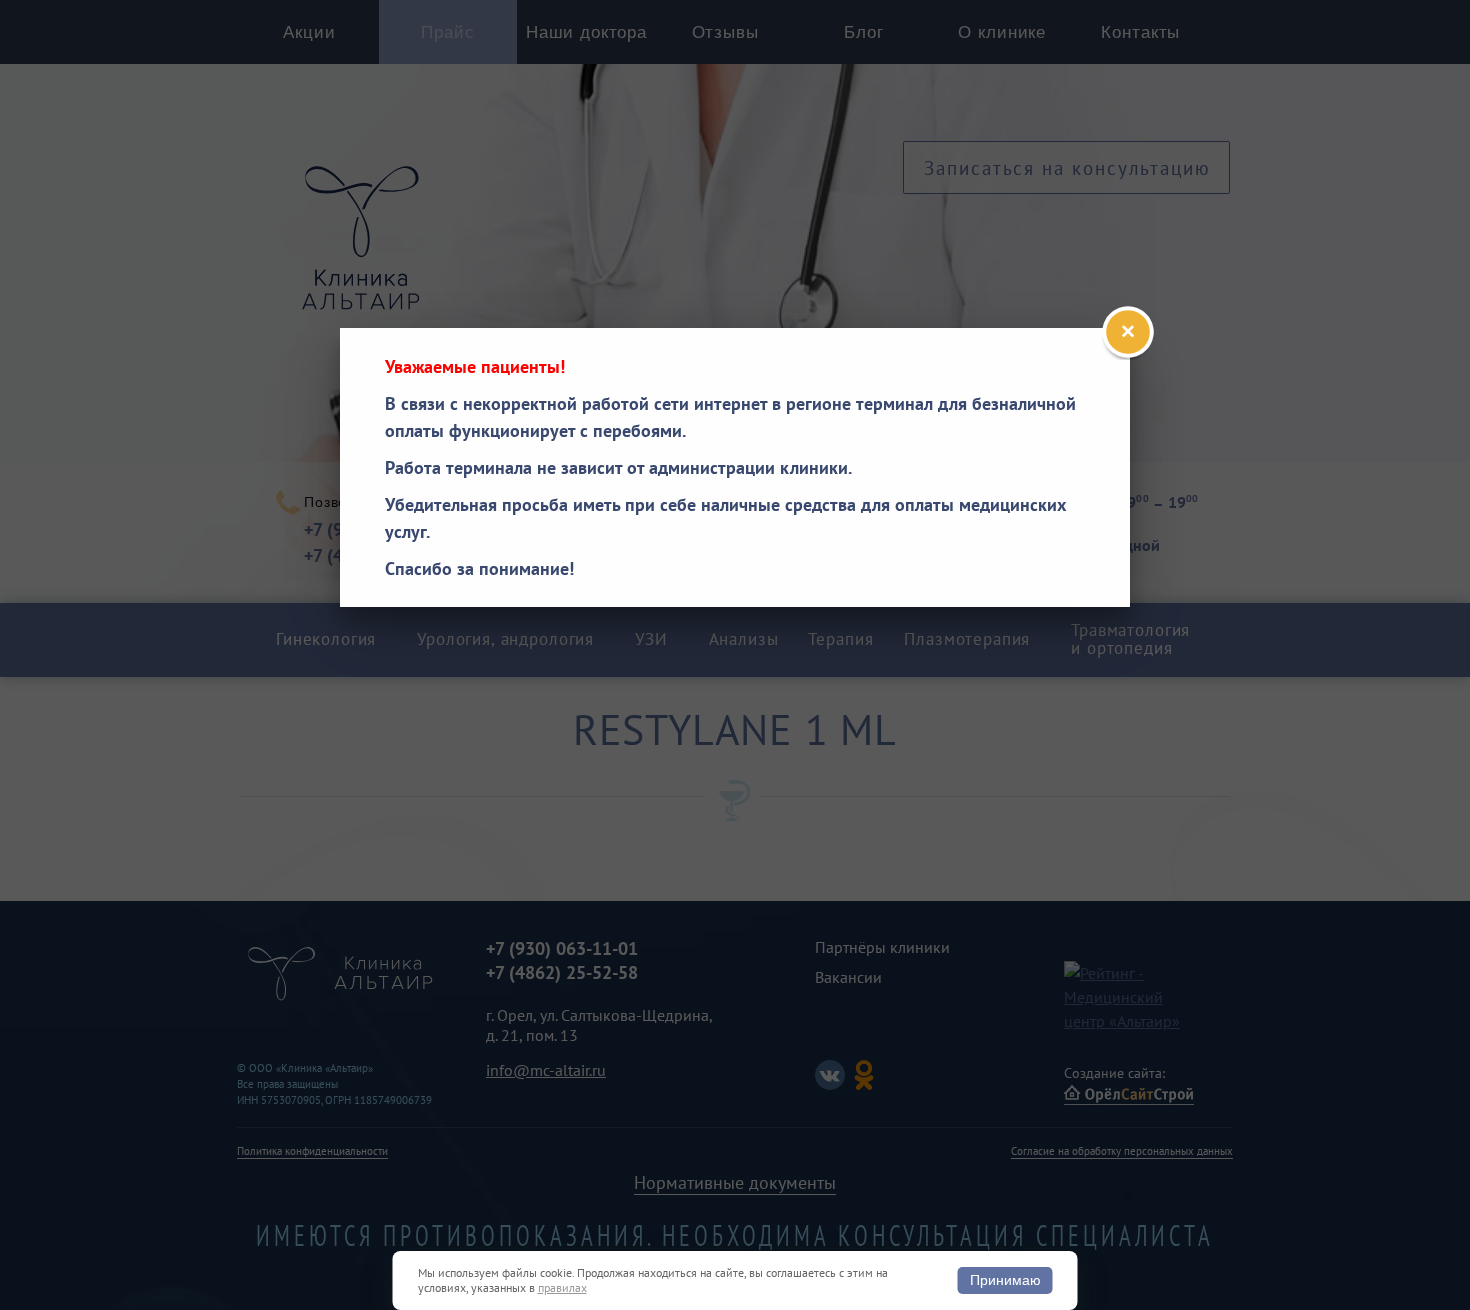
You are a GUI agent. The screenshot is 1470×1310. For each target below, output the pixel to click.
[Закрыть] (1128, 332)
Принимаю (1005, 1280)
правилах (562, 1287)
